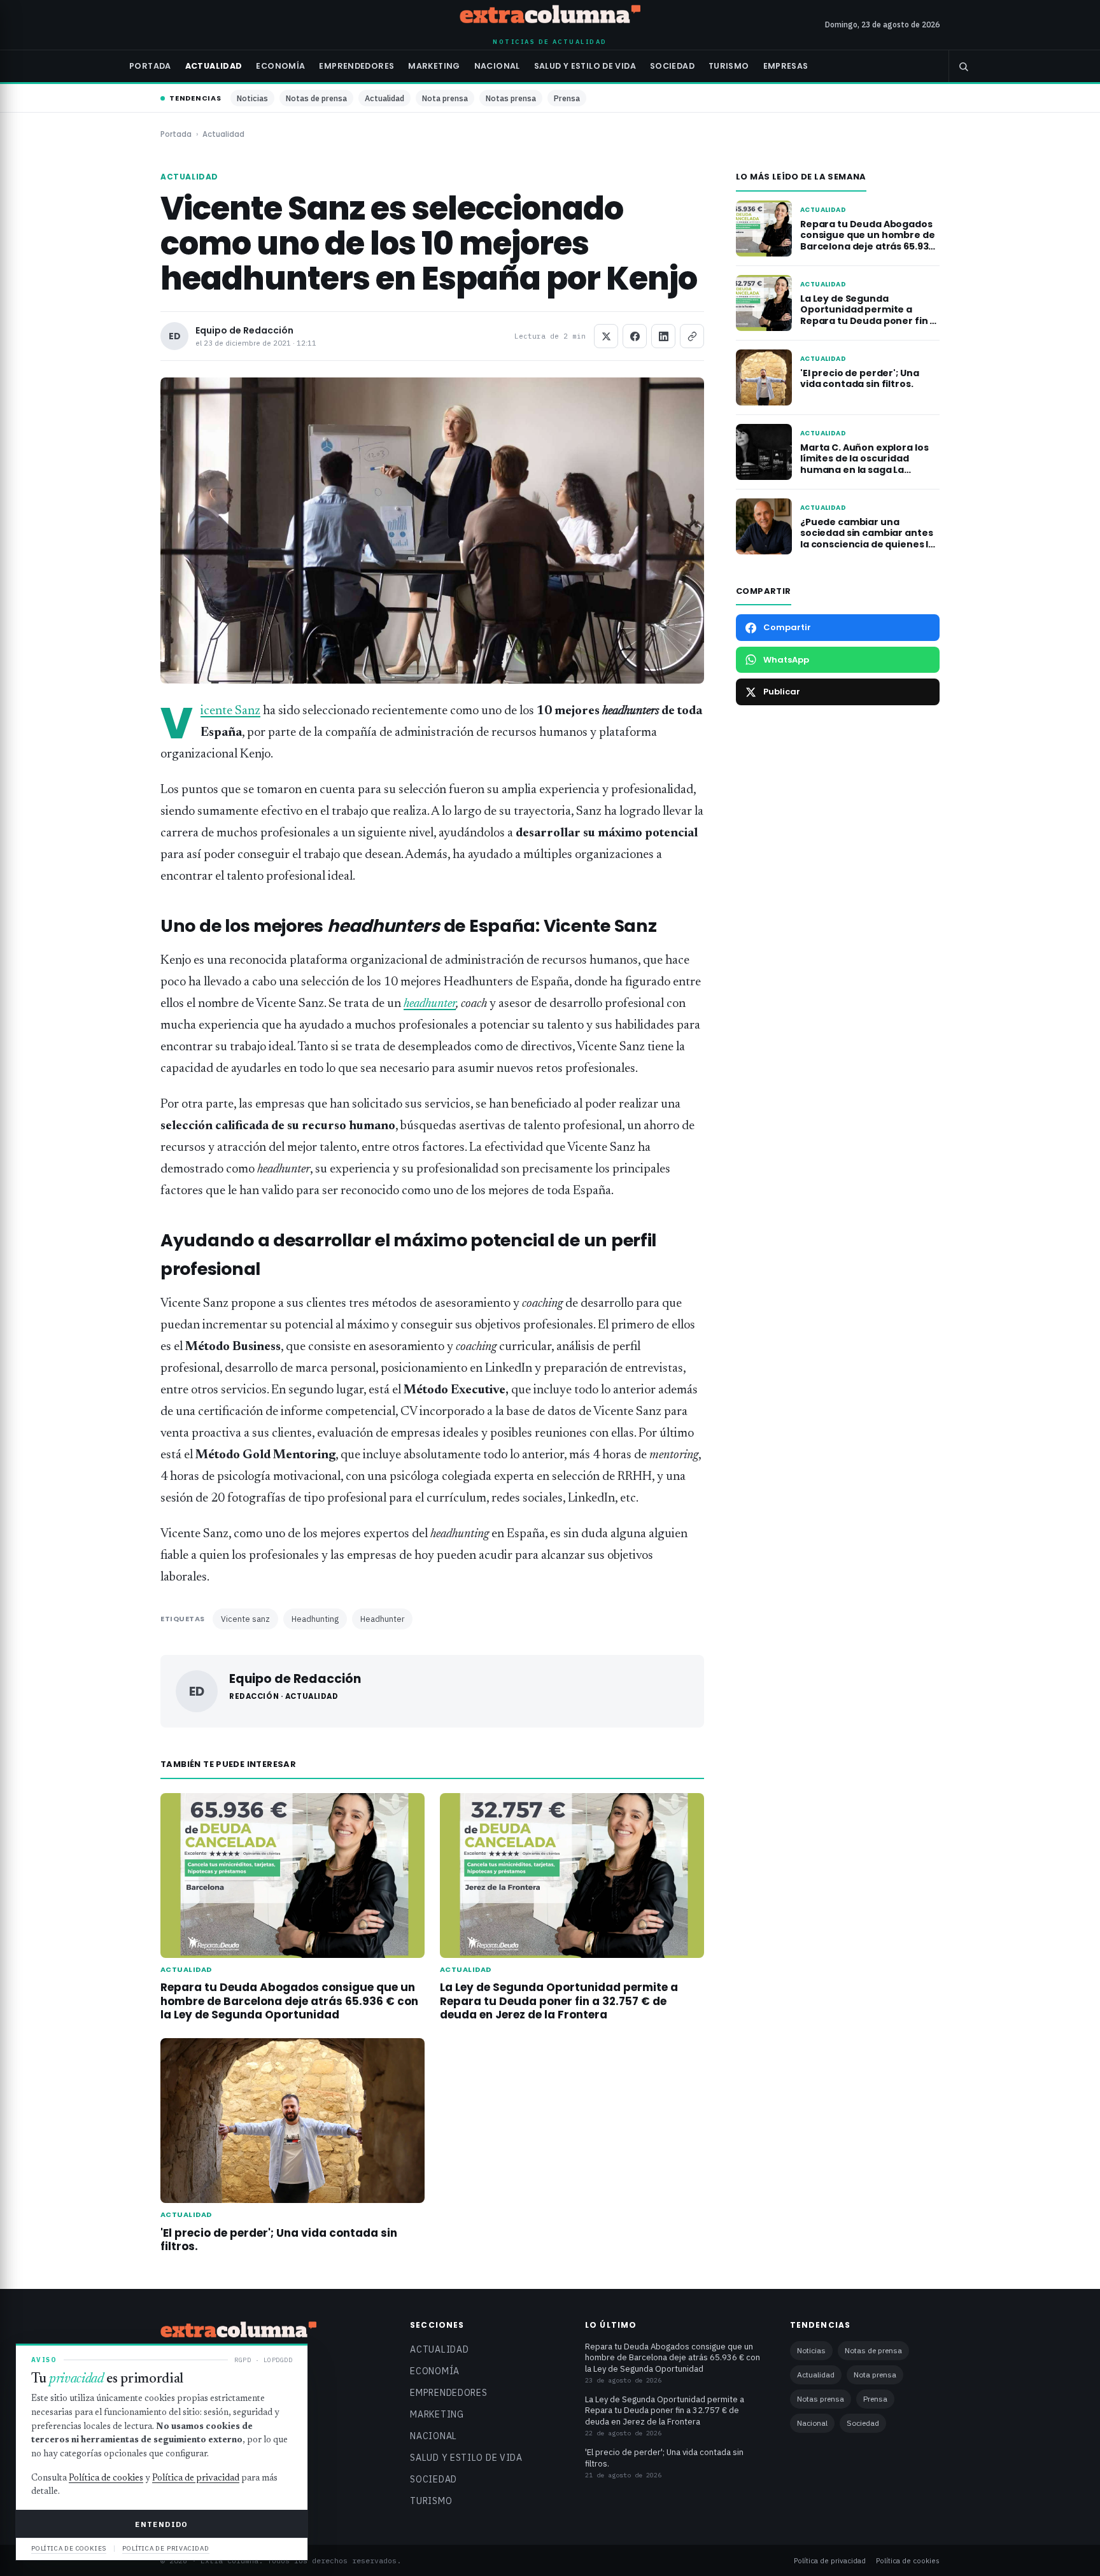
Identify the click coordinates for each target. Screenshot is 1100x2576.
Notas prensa (511, 98)
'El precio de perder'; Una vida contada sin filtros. (279, 2240)
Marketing (434, 66)
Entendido (161, 2524)
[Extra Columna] (550, 17)
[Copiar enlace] (692, 336)
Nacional (497, 66)
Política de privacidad (830, 2560)
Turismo (729, 66)
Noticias (252, 98)
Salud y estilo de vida (585, 66)
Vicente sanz (245, 1619)
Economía (280, 66)
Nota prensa (445, 98)
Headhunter (382, 1619)
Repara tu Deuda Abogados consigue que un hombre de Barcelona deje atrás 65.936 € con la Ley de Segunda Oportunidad (289, 2001)
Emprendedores (356, 66)
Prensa (567, 98)
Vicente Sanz (230, 711)
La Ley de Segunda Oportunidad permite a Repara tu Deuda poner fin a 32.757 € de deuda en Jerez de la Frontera (559, 2001)
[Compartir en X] (606, 336)
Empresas (786, 66)
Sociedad (672, 66)
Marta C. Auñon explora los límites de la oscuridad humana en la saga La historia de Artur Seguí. (864, 464)
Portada (150, 66)
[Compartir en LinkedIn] (663, 336)
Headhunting (315, 1619)
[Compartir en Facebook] (635, 336)
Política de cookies (908, 2560)
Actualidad (214, 66)
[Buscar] (963, 66)
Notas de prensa (316, 98)
